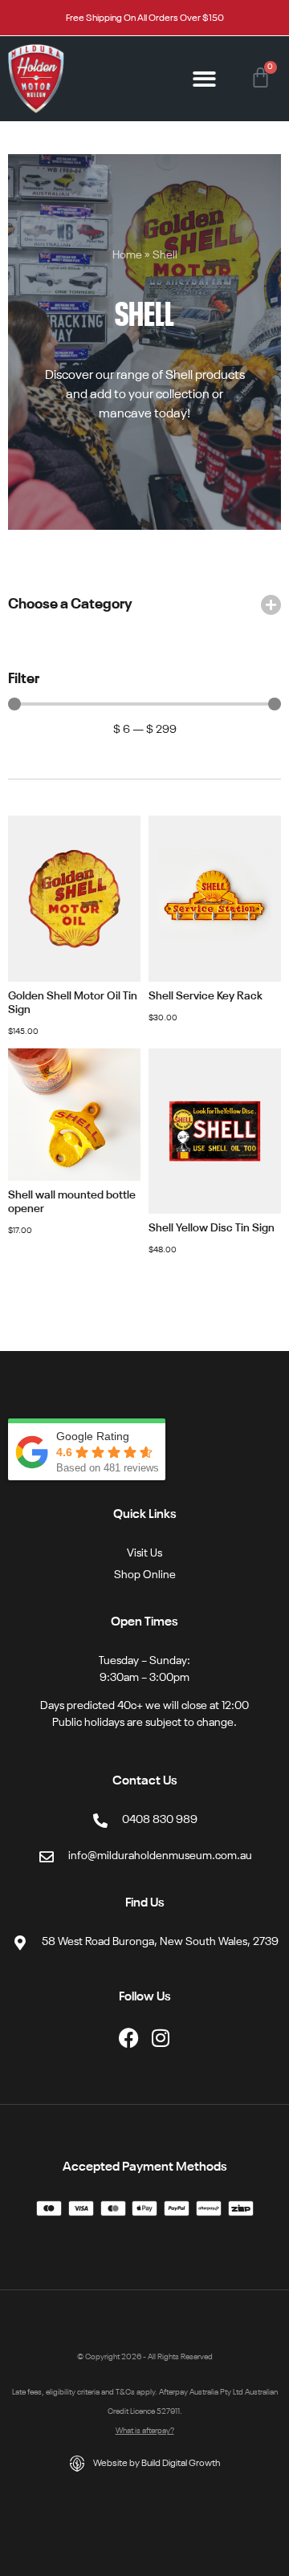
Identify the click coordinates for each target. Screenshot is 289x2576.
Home (127, 256)
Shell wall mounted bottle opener (72, 1202)
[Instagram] (161, 2038)
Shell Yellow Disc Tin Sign (212, 1228)
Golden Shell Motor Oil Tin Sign (73, 1003)
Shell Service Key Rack (206, 996)
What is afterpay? (145, 2431)
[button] (205, 79)
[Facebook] (129, 2038)
